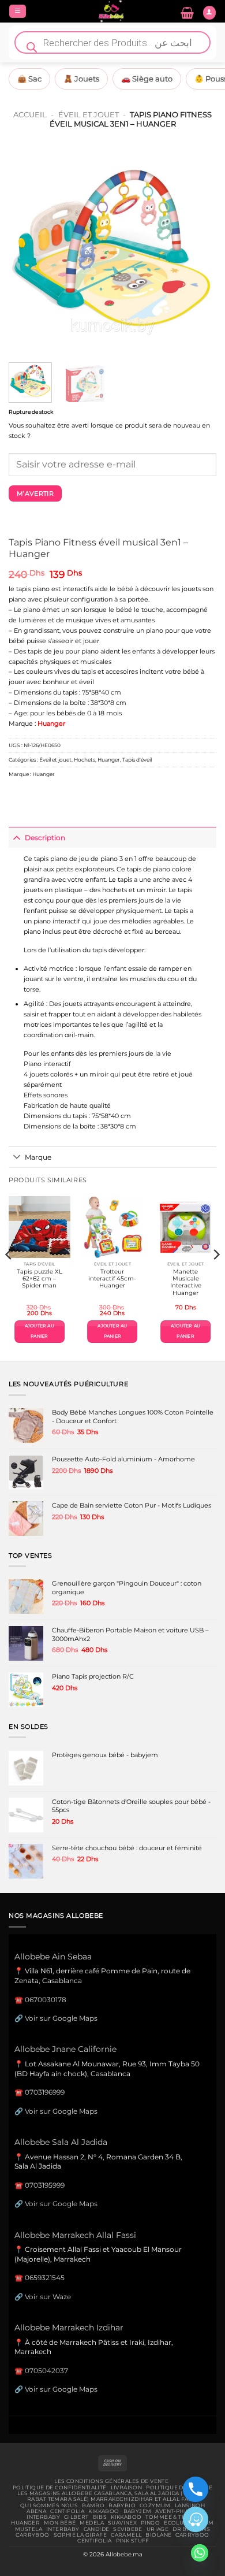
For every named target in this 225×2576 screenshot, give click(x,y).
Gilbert (76, 2517)
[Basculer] (16, 837)
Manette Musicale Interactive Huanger (186, 1282)
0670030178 (46, 2000)
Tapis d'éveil (137, 760)
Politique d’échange (179, 2488)
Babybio (122, 2506)
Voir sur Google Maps (61, 2018)
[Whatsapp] (200, 2553)
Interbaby (43, 2517)
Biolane (158, 2535)
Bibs (100, 2517)
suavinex (122, 2523)
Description (45, 838)
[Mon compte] (209, 13)
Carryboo (32, 2535)
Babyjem (138, 2511)
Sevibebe (127, 2529)
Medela (92, 2523)
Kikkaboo (104, 2511)
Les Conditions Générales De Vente (111, 2481)
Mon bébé (60, 2523)
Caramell (126, 2535)
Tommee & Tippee (172, 2517)
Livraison (127, 2488)
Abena (36, 2511)
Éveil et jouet (89, 114)
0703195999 (45, 2185)
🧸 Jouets (81, 79)
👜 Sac (29, 79)
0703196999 (45, 2092)
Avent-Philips (177, 2511)
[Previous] (27, 250)
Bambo (93, 2506)
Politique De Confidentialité (60, 2488)
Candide (97, 2529)
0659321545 (45, 2278)
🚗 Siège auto (147, 79)
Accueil (30, 114)
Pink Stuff (133, 2541)
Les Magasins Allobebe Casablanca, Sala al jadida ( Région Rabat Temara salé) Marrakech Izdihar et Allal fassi (112, 2496)
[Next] (198, 250)
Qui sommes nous (49, 2506)
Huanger (109, 760)
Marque (38, 1157)
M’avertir (35, 493)
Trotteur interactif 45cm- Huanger (112, 1279)
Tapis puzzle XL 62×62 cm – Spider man (40, 1279)
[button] (18, 12)
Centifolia (67, 2511)
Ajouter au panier (40, 1331)
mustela (29, 2529)
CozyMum (155, 2506)
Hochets (85, 760)
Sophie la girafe (80, 2535)
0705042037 (46, 2371)
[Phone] (196, 2489)
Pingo (150, 2523)
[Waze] (196, 2519)
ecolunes (179, 2523)
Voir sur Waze (48, 2297)
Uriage (158, 2529)
